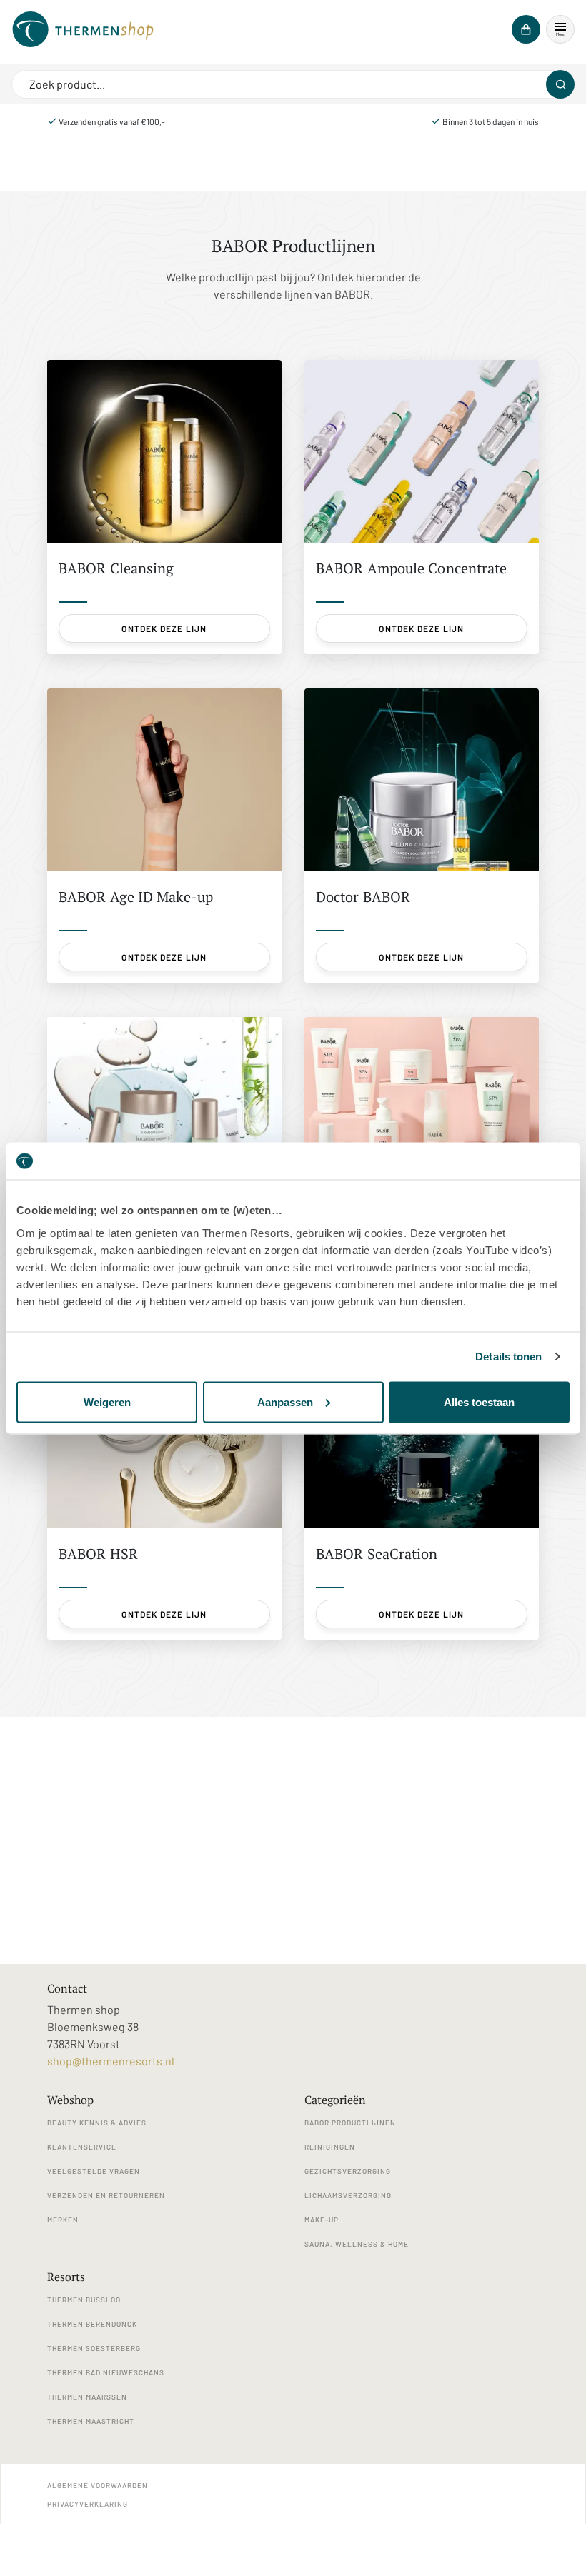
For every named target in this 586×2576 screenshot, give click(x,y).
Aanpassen (285, 1402)
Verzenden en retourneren (106, 2195)
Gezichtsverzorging (348, 2171)
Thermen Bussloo (84, 2300)
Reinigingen (330, 2147)
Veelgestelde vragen (94, 2171)
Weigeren (107, 1402)
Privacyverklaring (88, 2504)
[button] (560, 29)
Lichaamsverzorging (348, 2195)
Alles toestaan (479, 1402)
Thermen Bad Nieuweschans (106, 2372)
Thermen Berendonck (92, 2324)
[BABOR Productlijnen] (83, 29)
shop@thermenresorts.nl (111, 2061)
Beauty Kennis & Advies (97, 2123)
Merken (63, 2220)
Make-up (322, 2220)
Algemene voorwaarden (98, 2485)
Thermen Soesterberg (94, 2348)
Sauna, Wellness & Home (357, 2244)
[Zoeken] (560, 84)
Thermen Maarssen (87, 2397)
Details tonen (508, 1357)
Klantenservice (82, 2147)
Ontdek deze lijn (164, 628)
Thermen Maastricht (91, 2421)
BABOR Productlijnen (350, 2123)
